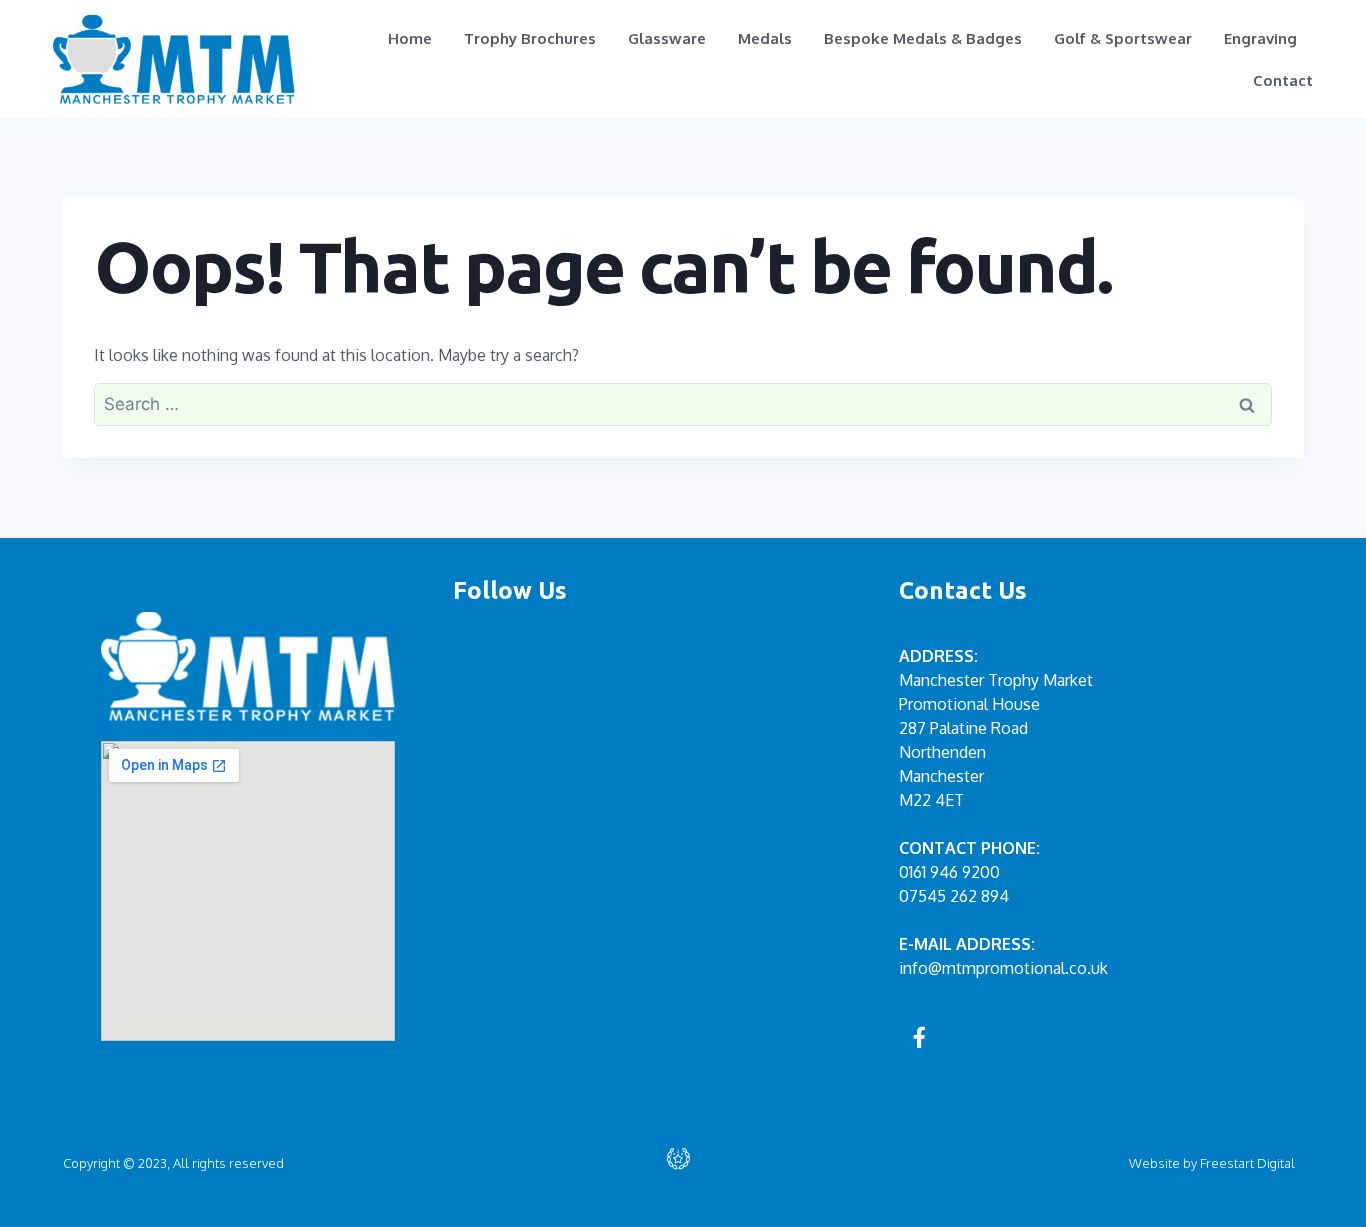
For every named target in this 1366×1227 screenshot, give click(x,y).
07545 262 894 (954, 896)
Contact (1283, 80)
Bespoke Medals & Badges (923, 38)
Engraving (1260, 38)
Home (410, 38)
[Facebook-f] (920, 1037)
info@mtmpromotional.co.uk (1003, 968)
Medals (765, 38)
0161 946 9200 (949, 872)
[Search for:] (683, 404)
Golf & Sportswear (1123, 38)
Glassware (667, 38)
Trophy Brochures (530, 38)
